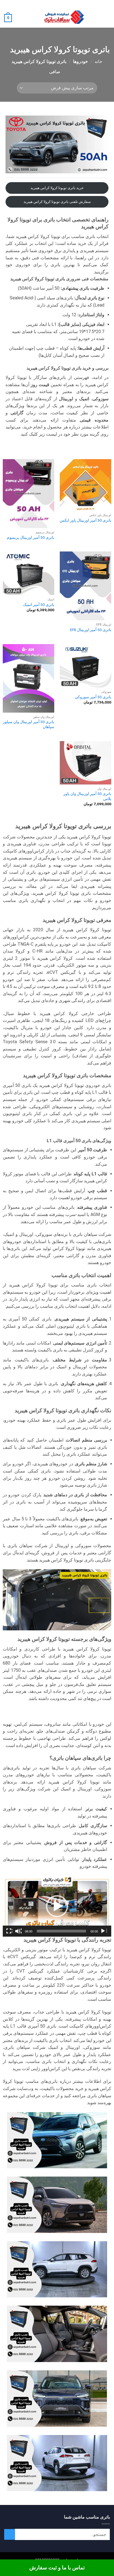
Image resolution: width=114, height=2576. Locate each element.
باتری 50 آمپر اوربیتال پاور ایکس (85, 520)
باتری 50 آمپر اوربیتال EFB (91, 630)
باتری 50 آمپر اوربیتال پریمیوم (31, 537)
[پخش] (103, 1931)
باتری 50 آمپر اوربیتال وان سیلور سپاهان (28, 724)
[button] (107, 18)
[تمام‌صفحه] (9, 1931)
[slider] (61, 1931)
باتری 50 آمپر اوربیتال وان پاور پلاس (87, 796)
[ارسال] (10, 2534)
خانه (99, 62)
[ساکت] (18, 1931)
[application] (57, 1906)
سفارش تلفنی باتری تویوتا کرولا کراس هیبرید (57, 202)
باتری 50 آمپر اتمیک (39, 605)
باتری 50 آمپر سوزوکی (93, 697)
